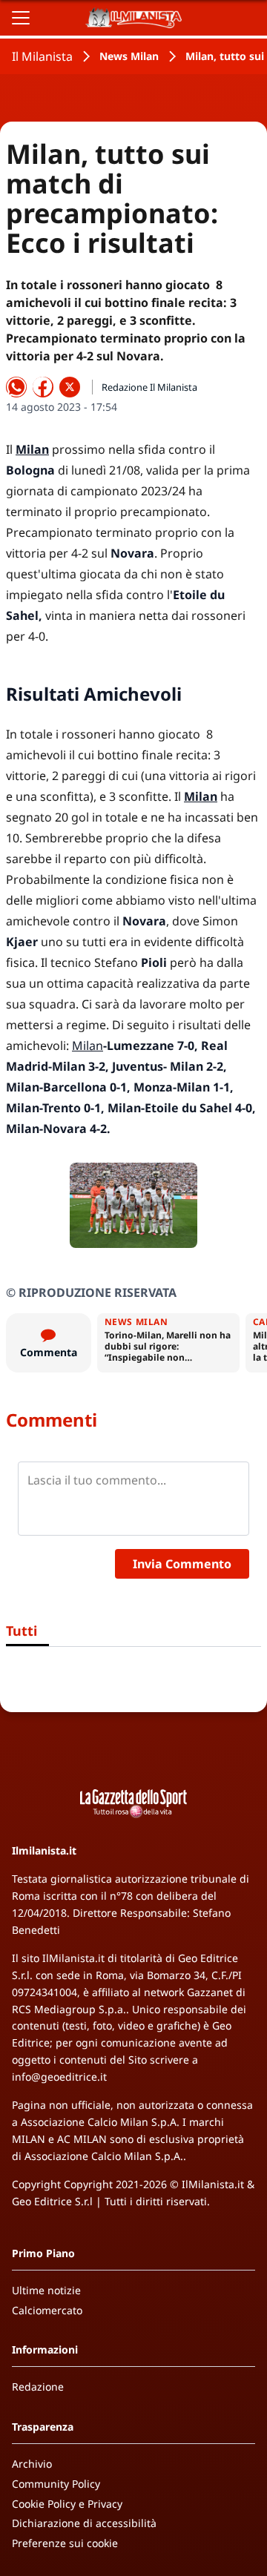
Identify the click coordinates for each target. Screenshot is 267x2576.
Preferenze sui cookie (65, 2543)
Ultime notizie (46, 2290)
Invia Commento (182, 1564)
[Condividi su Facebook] (43, 387)
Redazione (38, 2387)
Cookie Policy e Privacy (67, 2504)
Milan (88, 1046)
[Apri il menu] (21, 18)
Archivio (32, 2464)
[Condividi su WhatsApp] (16, 387)
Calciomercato (47, 2310)
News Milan (129, 56)
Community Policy (56, 2484)
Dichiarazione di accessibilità (84, 2523)
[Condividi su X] (70, 387)
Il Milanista (42, 56)
